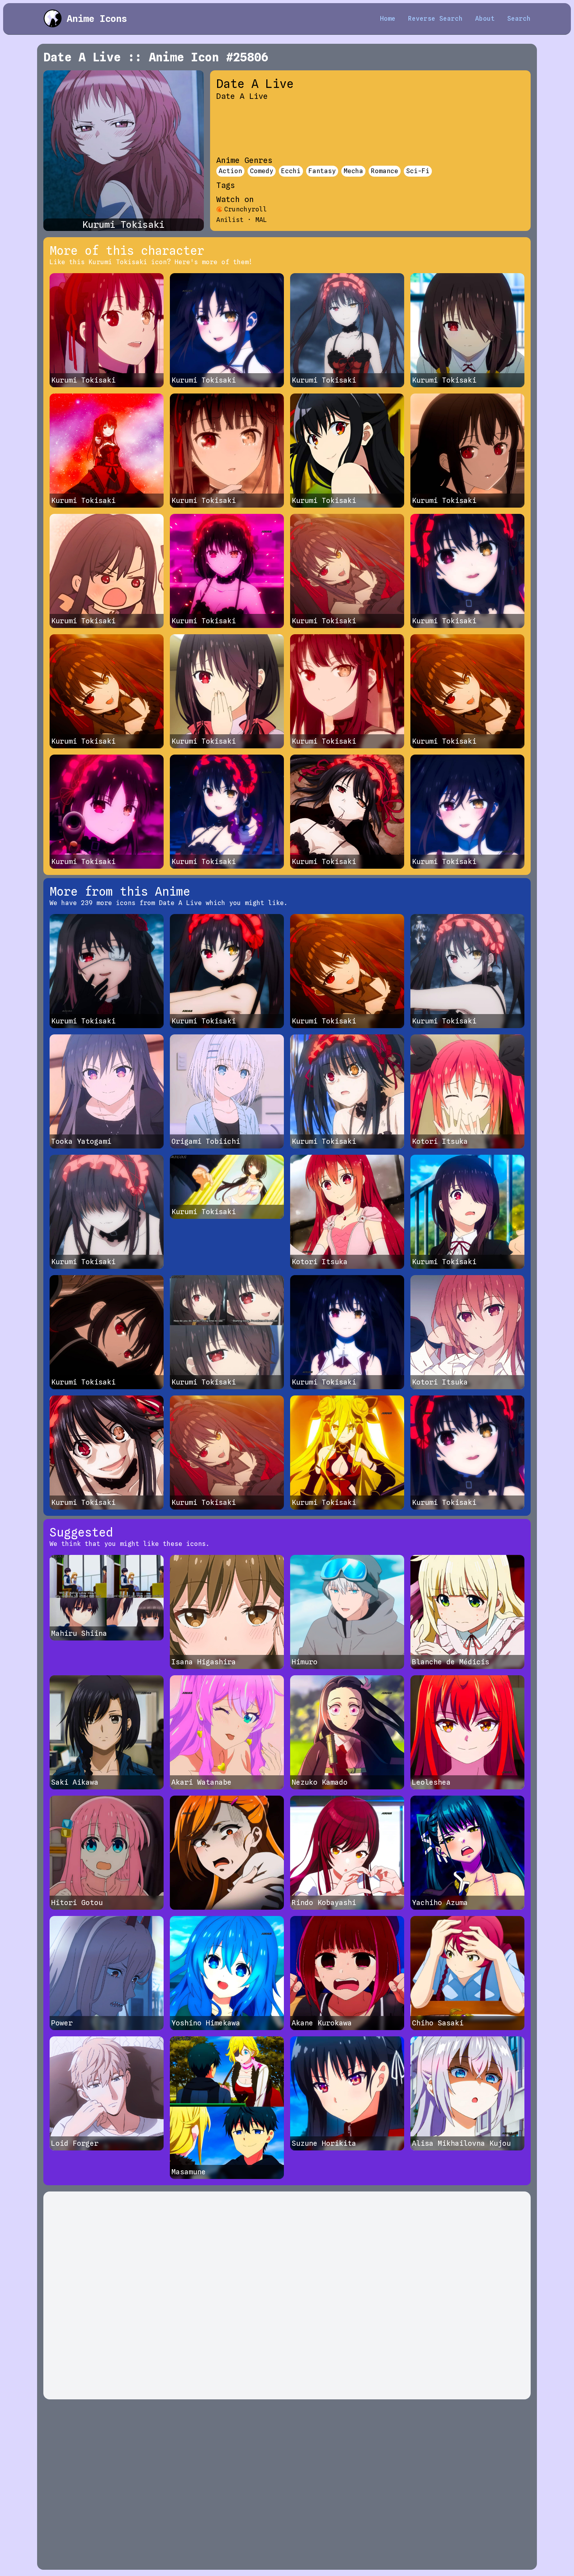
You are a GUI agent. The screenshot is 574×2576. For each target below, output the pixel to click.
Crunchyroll (246, 209)
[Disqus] (287, 2295)
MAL (261, 220)
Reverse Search (435, 19)
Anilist (230, 220)
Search (519, 19)
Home (388, 19)
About (485, 19)
